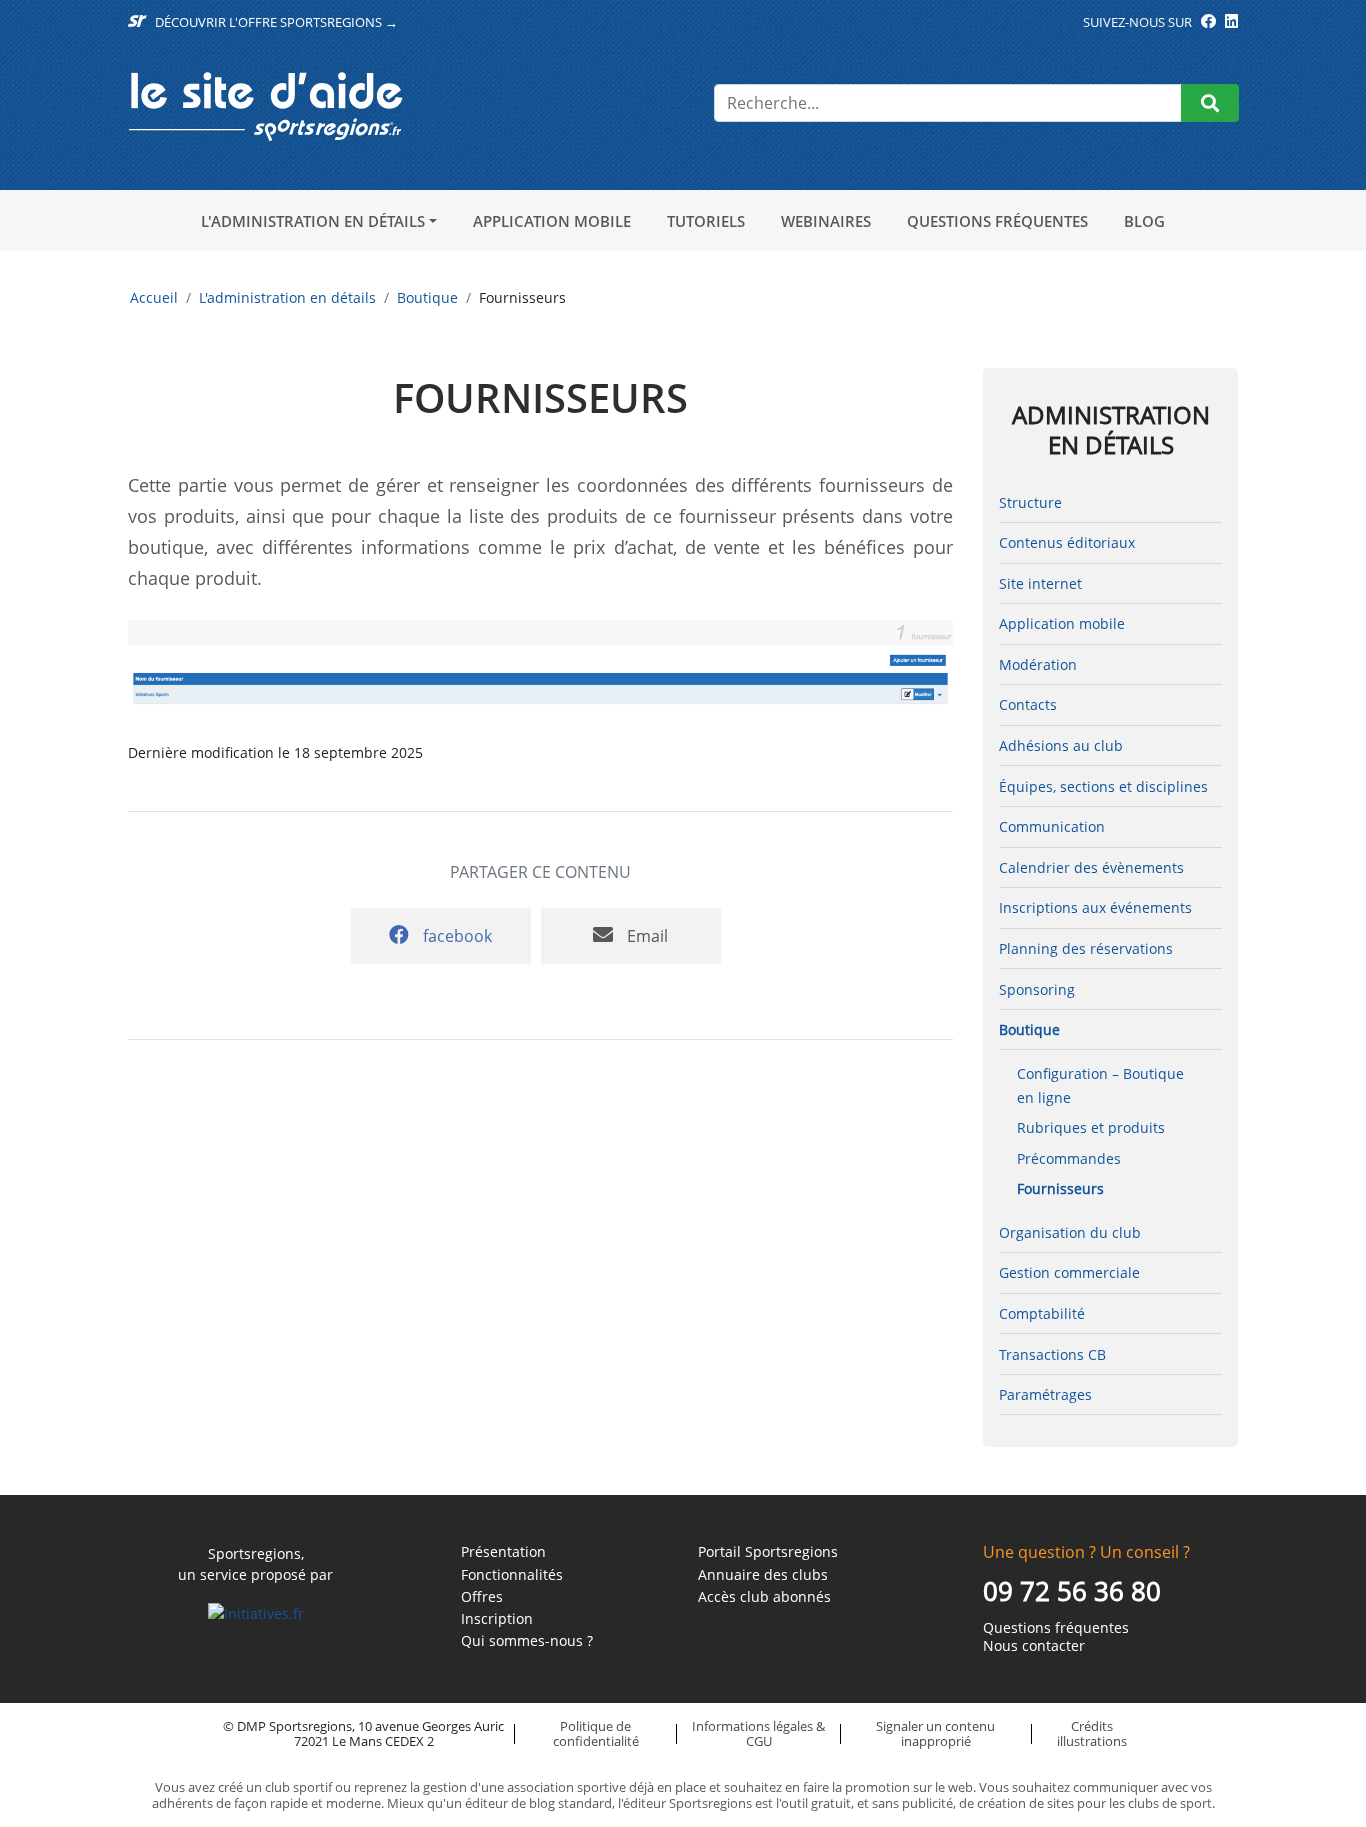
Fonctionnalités (512, 1575)
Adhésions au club (1061, 745)
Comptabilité (1042, 1313)
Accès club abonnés (764, 1597)
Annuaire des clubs (763, 1575)
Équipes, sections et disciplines (1103, 786)
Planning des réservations (1086, 948)
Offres (482, 1597)
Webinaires (826, 221)
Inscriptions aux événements (1095, 907)
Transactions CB (1052, 1354)
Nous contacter (1034, 1646)
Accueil (154, 297)
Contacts (1028, 704)
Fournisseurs (1060, 1188)
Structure (1030, 502)
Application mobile (552, 221)
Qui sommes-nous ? (527, 1641)
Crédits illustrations (1092, 1733)
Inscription (497, 1619)
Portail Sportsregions (768, 1552)
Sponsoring (1037, 989)
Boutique (427, 297)
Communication (1052, 826)
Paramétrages (1045, 1394)
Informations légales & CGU (758, 1733)
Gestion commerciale (1069, 1272)
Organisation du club (1070, 1232)
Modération (1038, 664)
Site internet (1040, 583)
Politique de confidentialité (596, 1733)
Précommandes (1069, 1158)
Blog (1144, 221)
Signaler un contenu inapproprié (935, 1733)
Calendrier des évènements (1091, 867)
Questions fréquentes (997, 221)
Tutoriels (706, 221)
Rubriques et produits (1091, 1127)
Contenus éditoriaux (1067, 542)
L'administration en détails (313, 221)
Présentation (503, 1552)
